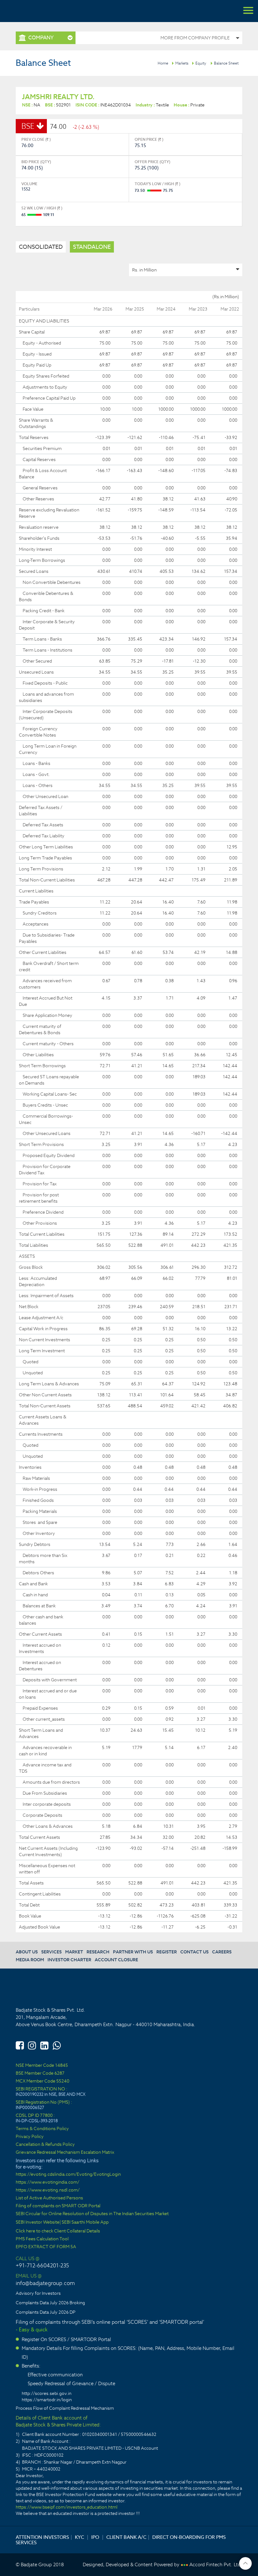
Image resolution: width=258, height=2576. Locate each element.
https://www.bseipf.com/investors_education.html (67, 2507)
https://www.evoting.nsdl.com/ (48, 2190)
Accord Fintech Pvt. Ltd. (216, 2565)
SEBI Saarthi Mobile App (85, 2222)
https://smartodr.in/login (47, 2400)
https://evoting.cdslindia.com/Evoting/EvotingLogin (68, 2174)
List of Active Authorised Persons (49, 2198)
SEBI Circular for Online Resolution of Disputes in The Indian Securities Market (92, 2214)
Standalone (92, 247)
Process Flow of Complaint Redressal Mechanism (65, 2408)
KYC (79, 2537)
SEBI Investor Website (38, 2222)
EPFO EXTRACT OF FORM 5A (46, 2247)
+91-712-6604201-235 (42, 2265)
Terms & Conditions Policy (42, 2129)
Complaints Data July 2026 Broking (50, 2303)
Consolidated (41, 247)
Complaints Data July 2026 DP (46, 2312)
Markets (182, 63)
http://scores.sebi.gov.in (47, 2393)
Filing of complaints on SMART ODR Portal (58, 2206)
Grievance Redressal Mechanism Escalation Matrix (65, 2152)
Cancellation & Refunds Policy (45, 2144)
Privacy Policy (30, 2137)
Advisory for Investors (38, 2293)
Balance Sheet (226, 63)
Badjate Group (35, 11)
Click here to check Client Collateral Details (58, 2231)
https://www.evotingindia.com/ (48, 2182)
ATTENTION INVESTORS (42, 2537)
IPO (95, 2537)
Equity (201, 63)
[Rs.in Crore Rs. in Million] (186, 270)
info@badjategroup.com (45, 2283)
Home (163, 63)
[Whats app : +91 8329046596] (57, 2044)
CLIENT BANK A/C (126, 2537)
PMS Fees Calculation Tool (42, 2239)
